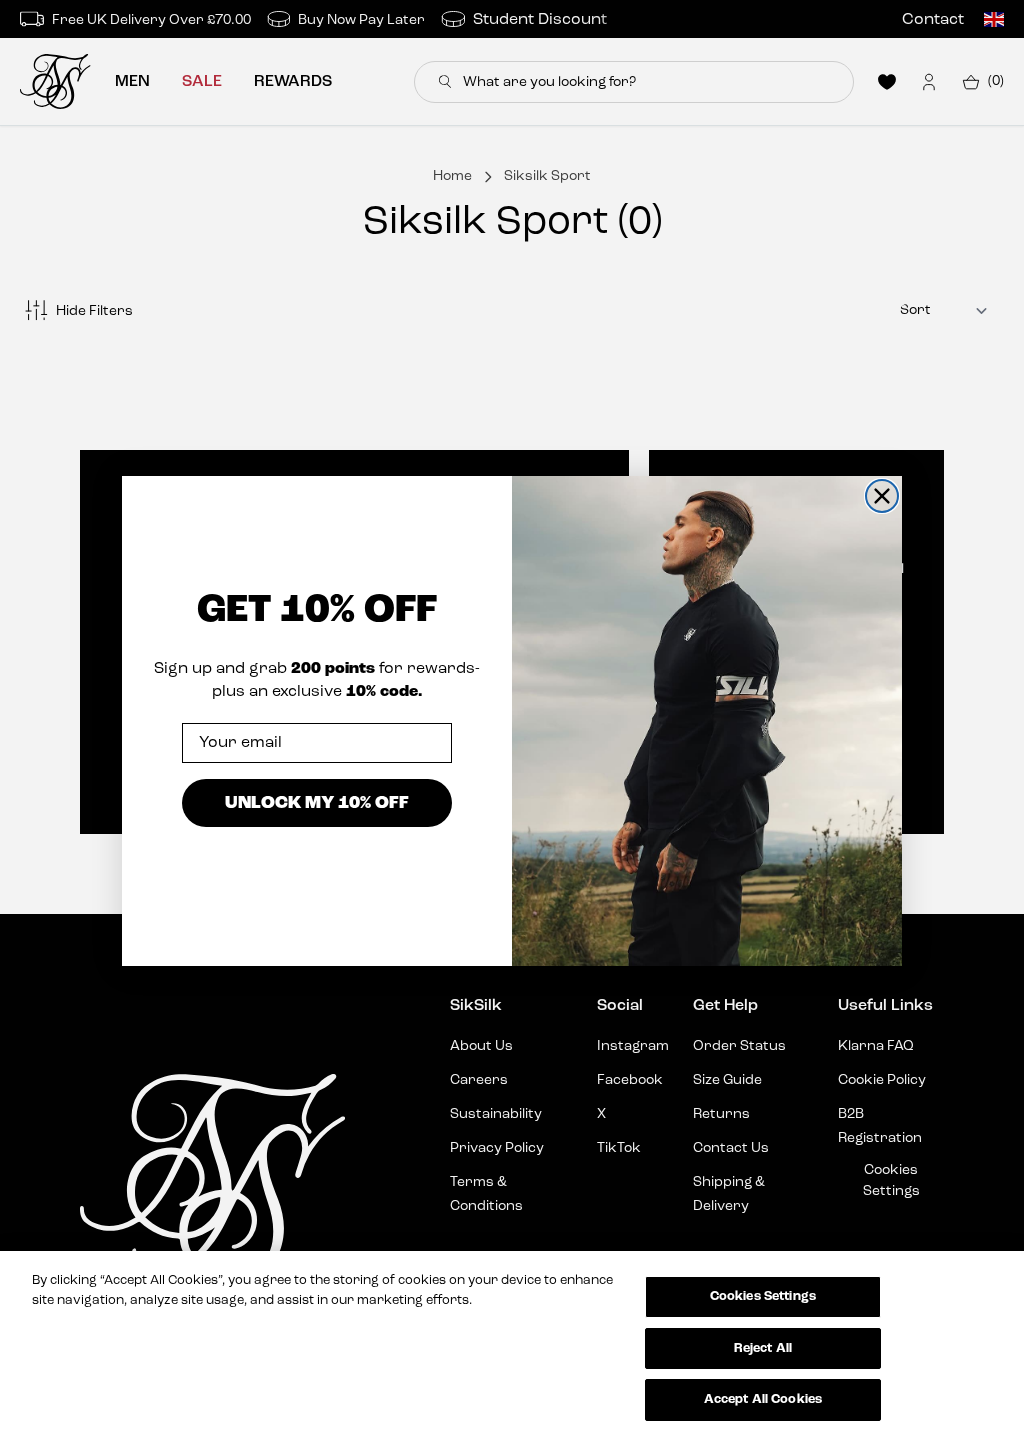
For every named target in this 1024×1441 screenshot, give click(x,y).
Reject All (763, 1348)
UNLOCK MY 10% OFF (317, 802)
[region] (512, 1346)
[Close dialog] (882, 496)
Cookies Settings (763, 1296)
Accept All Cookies (763, 1399)
